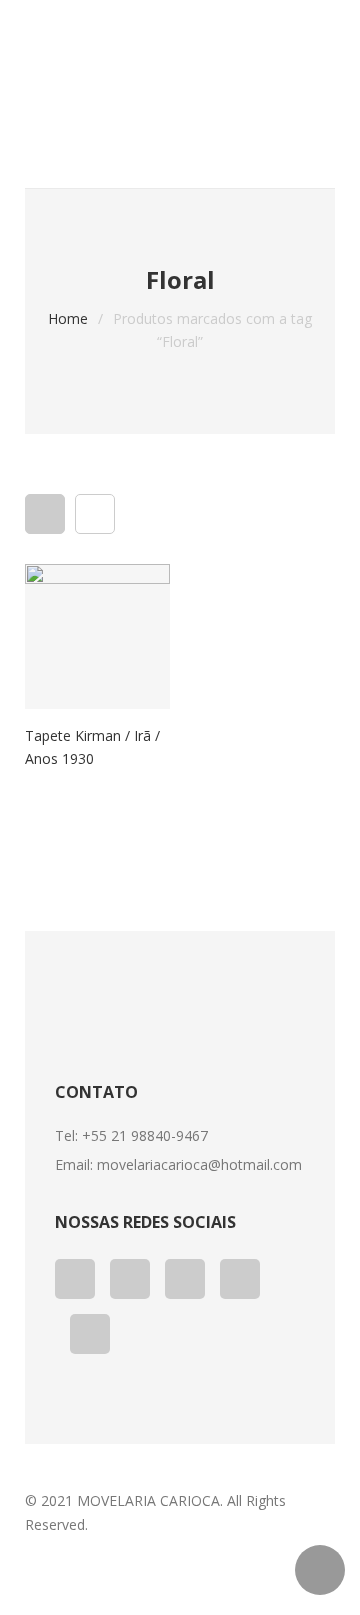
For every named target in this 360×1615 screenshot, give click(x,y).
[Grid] (45, 514)
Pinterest (240, 1279)
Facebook (75, 1279)
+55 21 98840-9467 (145, 1135)
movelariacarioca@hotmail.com (199, 1164)
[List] (95, 514)
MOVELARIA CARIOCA (148, 1500)
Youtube (185, 1279)
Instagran (90, 1334)
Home (68, 318)
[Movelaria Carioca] (180, 70)
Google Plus (130, 1279)
